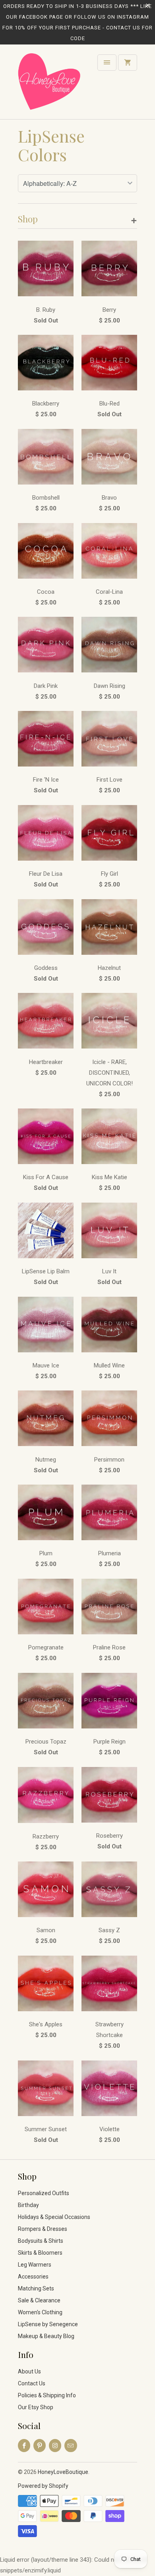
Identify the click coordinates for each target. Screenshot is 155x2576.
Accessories (33, 2277)
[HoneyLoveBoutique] (50, 85)
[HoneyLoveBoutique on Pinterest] (40, 2446)
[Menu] (107, 63)
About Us (29, 2371)
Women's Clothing (40, 2312)
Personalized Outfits (44, 2193)
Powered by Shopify (43, 2486)
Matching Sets (36, 2288)
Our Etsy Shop (36, 2407)
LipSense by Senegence (48, 2324)
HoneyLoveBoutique (63, 2472)
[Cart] (128, 63)
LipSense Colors (51, 145)
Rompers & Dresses (43, 2229)
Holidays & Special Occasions (54, 2217)
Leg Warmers (35, 2265)
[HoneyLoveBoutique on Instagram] (55, 2446)
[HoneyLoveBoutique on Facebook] (24, 2446)
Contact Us (32, 2383)
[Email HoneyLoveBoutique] (71, 2446)
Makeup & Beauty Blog (46, 2336)
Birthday (28, 2205)
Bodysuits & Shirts (41, 2241)
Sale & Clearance (39, 2300)
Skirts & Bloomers (40, 2253)
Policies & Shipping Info (47, 2395)
